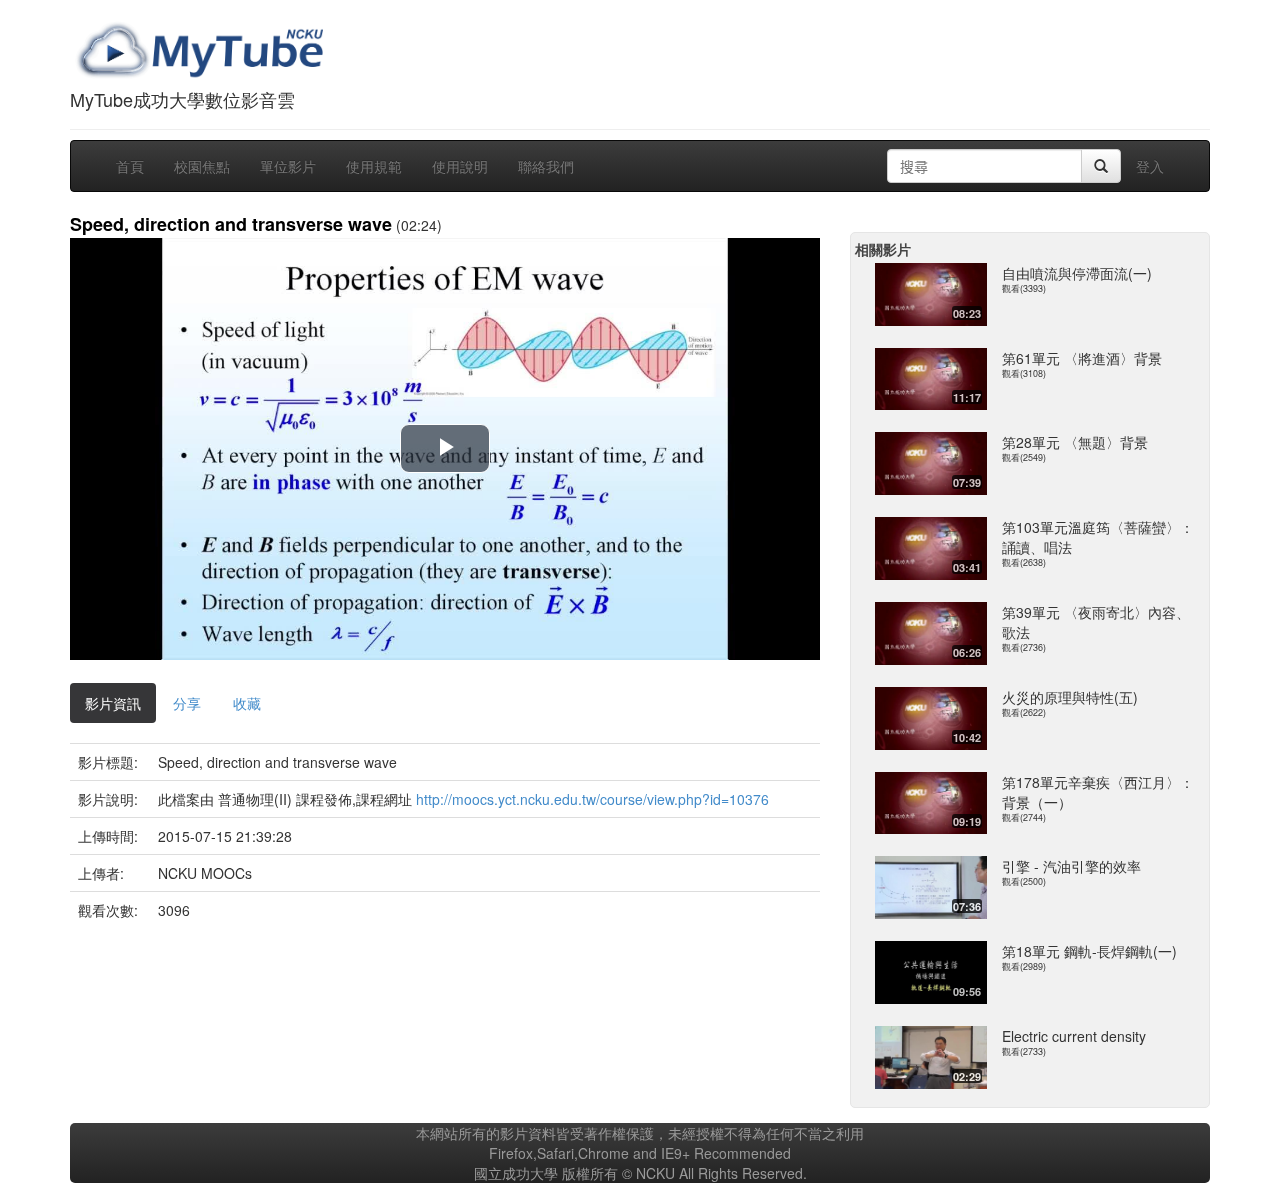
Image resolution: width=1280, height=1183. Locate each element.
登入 (1150, 166)
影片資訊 (113, 703)
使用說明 (460, 166)
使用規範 (374, 166)
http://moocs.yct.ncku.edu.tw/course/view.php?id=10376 (592, 799)
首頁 (130, 166)
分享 (187, 703)
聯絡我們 (546, 166)
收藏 (247, 703)
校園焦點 (202, 166)
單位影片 (288, 166)
